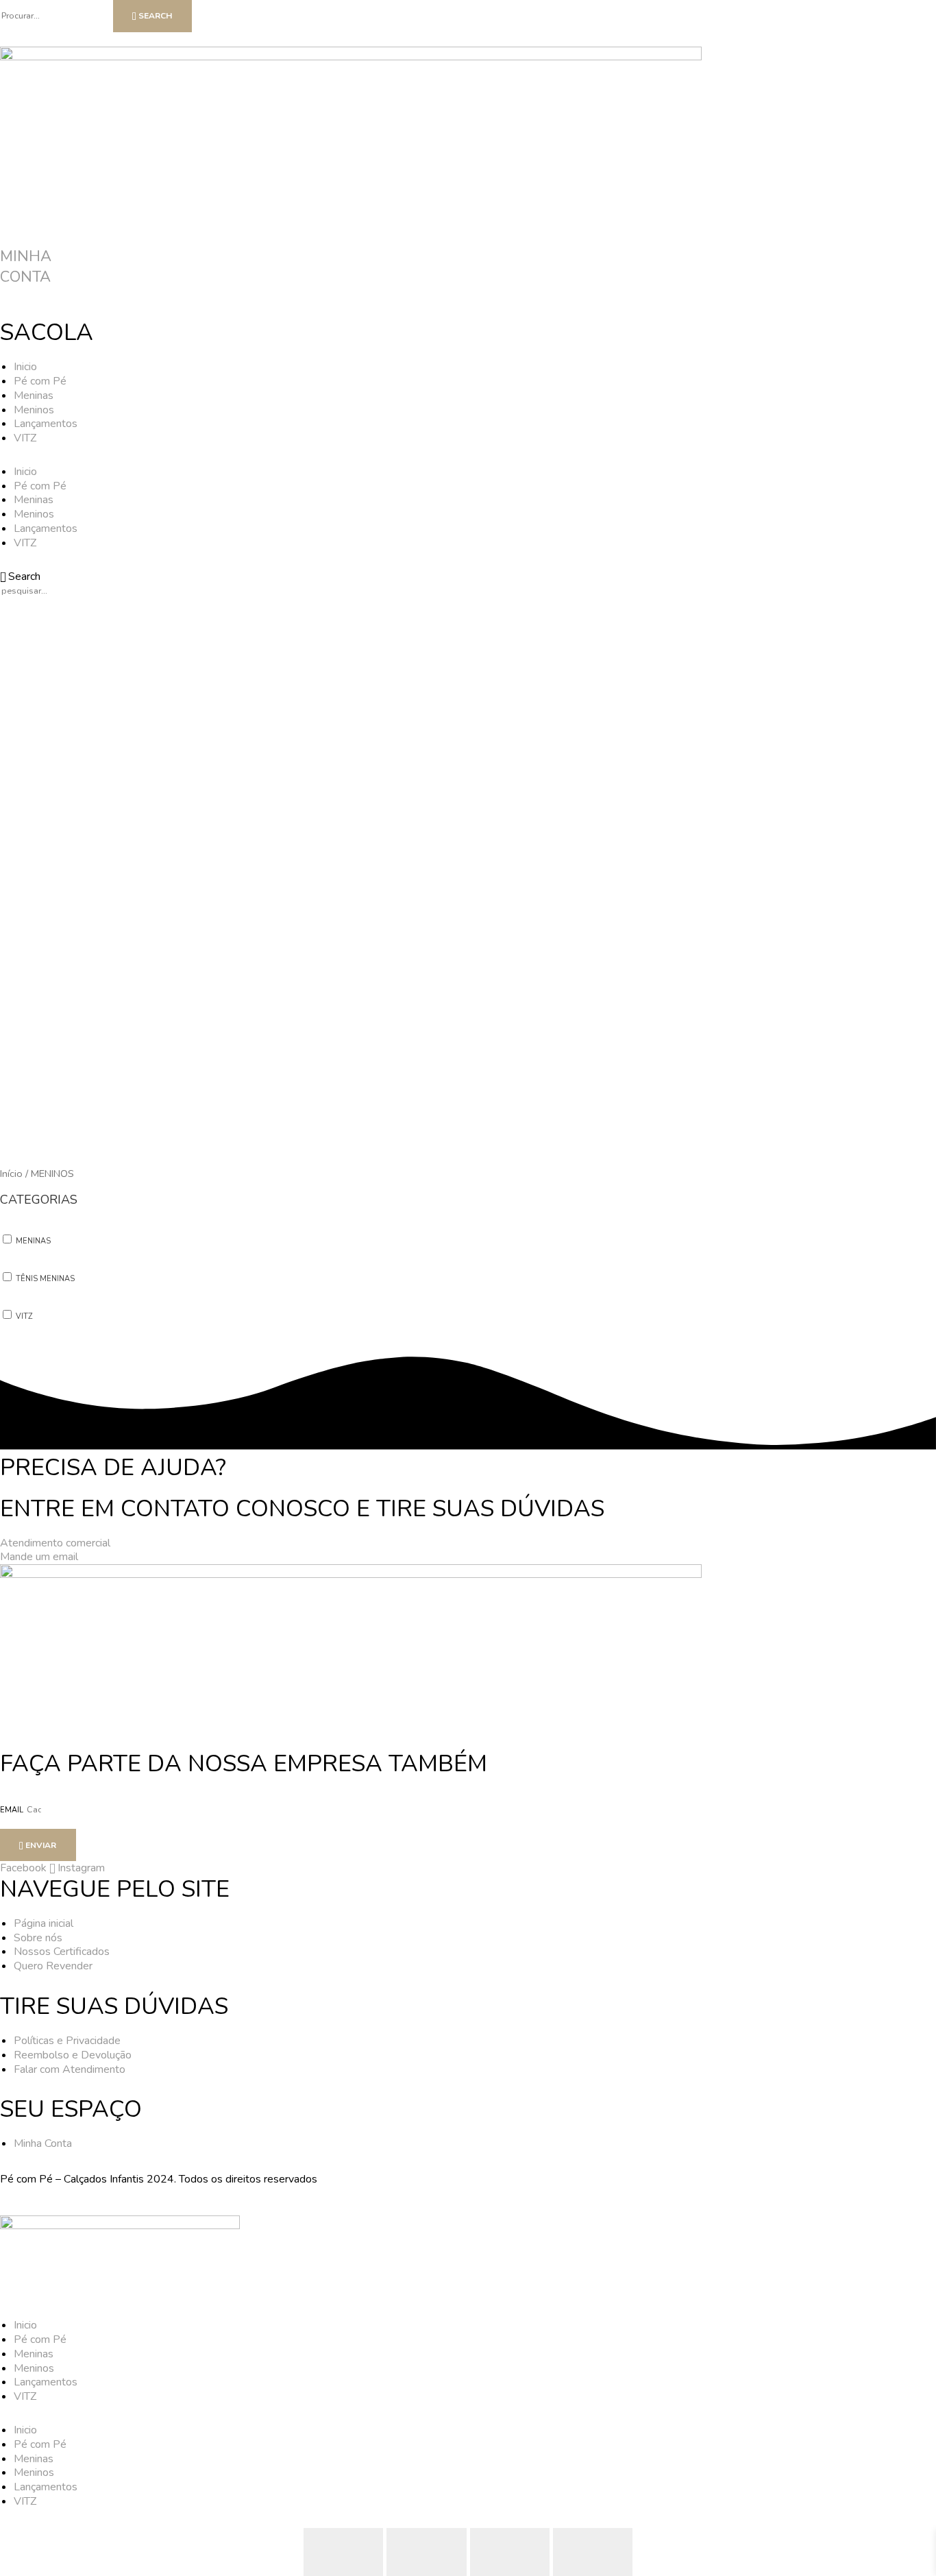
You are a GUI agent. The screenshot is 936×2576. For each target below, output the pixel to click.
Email (13, 1810)
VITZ (25, 438)
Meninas (34, 396)
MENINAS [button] (33, 1241)
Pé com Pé (40, 381)
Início (11, 1174)
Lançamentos (46, 424)
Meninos (34, 410)
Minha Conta (26, 267)
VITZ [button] (24, 1316)
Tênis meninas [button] (45, 1279)
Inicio (25, 367)
